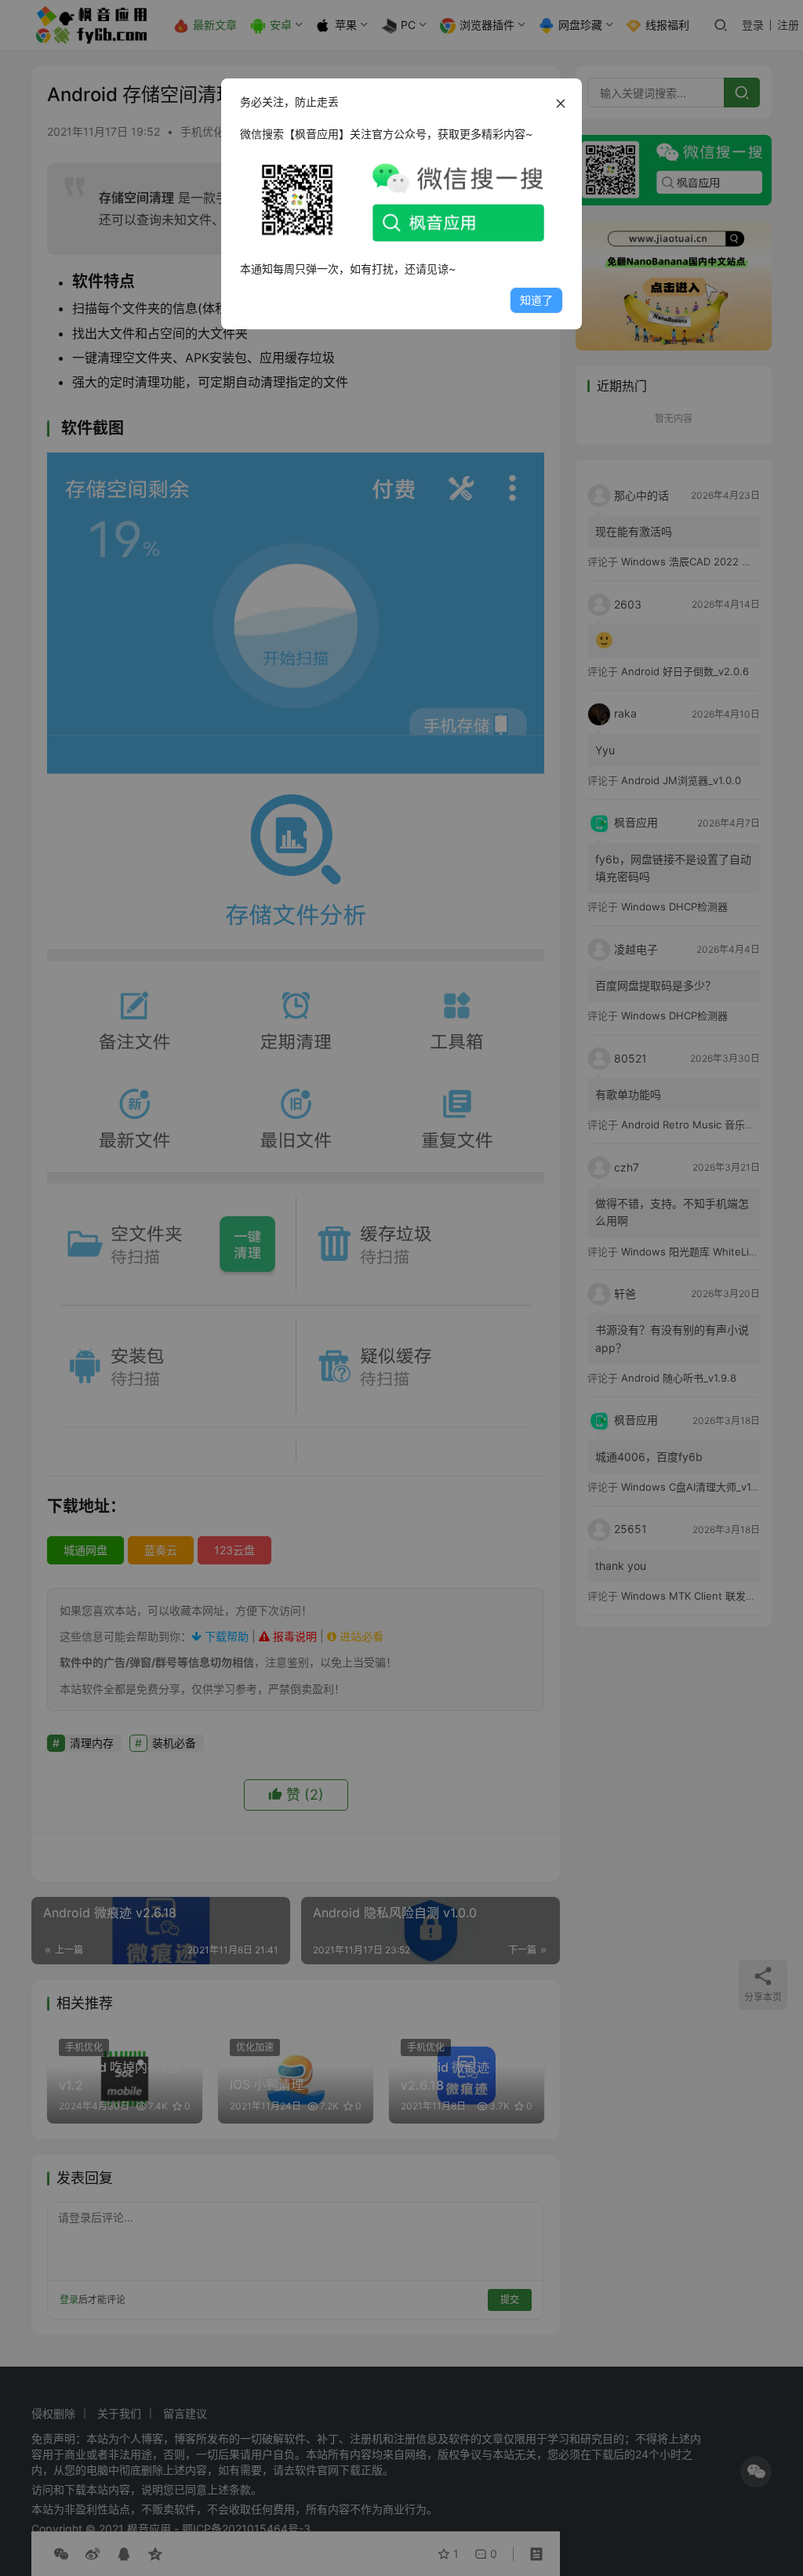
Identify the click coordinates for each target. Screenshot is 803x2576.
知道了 (536, 300)
